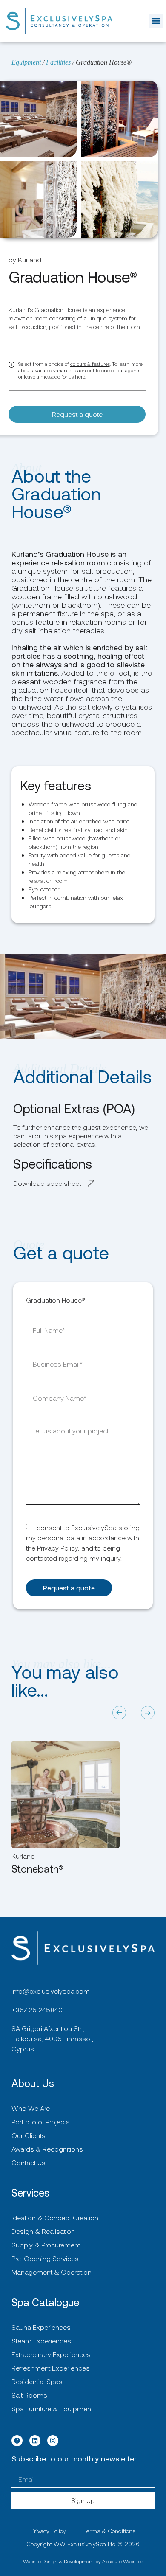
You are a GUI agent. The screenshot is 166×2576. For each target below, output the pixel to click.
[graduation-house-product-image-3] (38, 199)
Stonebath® (37, 1869)
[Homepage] (59, 21)
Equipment (26, 62)
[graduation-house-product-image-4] (119, 199)
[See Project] (66, 1795)
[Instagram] (53, 2441)
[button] (156, 21)
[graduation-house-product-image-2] (119, 119)
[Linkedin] (35, 2441)
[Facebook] (17, 2441)
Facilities (58, 62)
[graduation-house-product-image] (38, 119)
